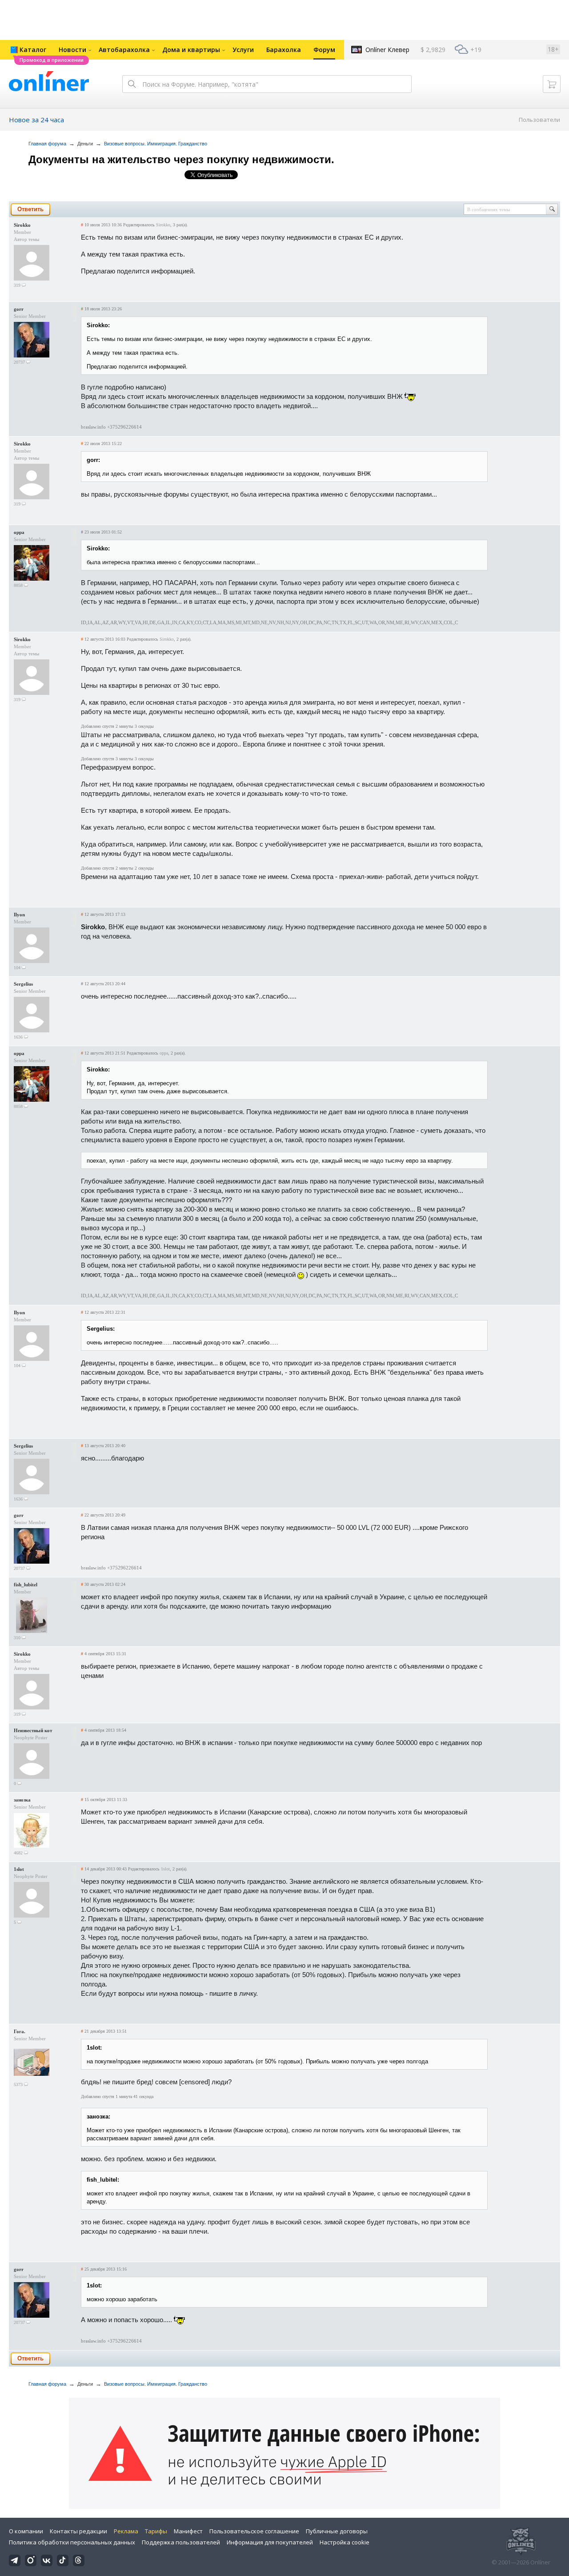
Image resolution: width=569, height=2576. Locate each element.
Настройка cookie (345, 2542)
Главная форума (47, 144)
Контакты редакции (78, 2531)
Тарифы (156, 2531)
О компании (26, 2531)
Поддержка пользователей (181, 2542)
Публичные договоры (337, 2531)
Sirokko (22, 225)
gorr (19, 309)
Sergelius (23, 984)
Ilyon (19, 915)
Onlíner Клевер (387, 50)
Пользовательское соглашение (254, 2531)
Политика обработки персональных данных (72, 2542)
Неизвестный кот (33, 1730)
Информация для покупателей (270, 2542)
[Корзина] (552, 84)
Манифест (188, 2531)
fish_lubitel (26, 1585)
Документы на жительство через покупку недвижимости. (181, 159)
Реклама (126, 2531)
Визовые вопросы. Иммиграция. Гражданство (156, 144)
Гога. (20, 2031)
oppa (19, 532)
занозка (22, 1800)
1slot (19, 1869)
